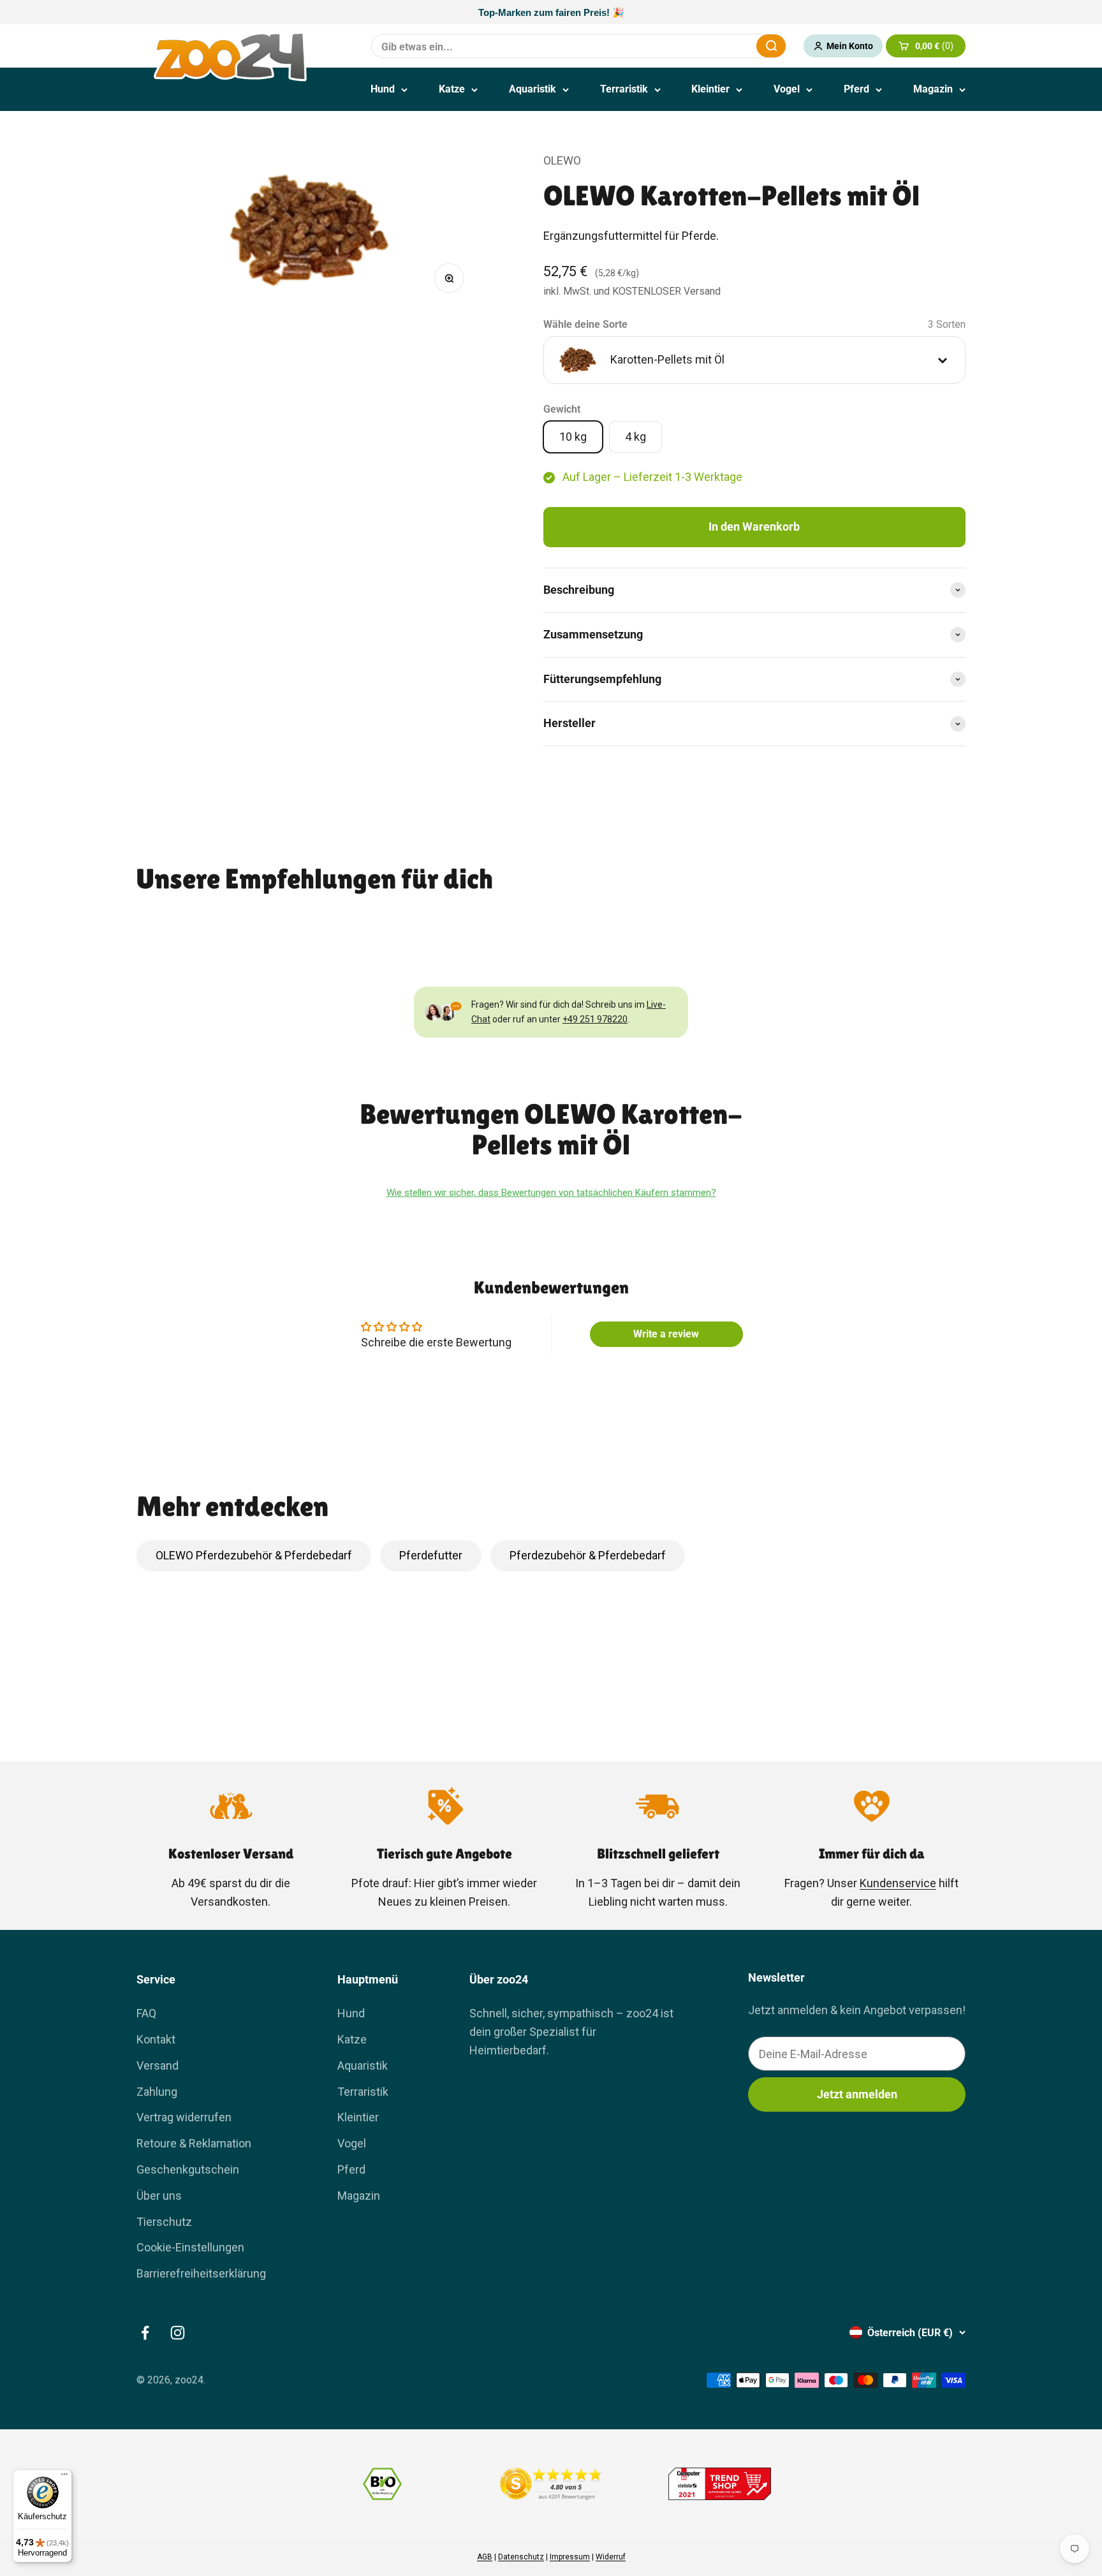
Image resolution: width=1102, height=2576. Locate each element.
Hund (383, 89)
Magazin (933, 89)
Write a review (666, 1334)
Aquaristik (533, 89)
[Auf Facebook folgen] (145, 2333)
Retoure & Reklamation (194, 2143)
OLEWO (562, 160)
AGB (485, 2557)
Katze (452, 89)
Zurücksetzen (716, 46)
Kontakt (156, 2039)
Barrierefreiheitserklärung (201, 2273)
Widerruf (611, 2557)
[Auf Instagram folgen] (178, 2333)
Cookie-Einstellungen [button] (190, 2247)
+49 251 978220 (595, 1019)
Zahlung (157, 2092)
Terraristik (624, 89)
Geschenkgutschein (188, 2169)
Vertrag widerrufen (184, 2117)
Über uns (159, 2196)
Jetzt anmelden (857, 2094)
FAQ (146, 2013)
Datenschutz (521, 2557)
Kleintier (710, 89)
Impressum (570, 2557)
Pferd (856, 89)
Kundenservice (898, 1883)
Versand (158, 2065)
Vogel (787, 89)
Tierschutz (164, 2222)
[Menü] (64, 2477)
